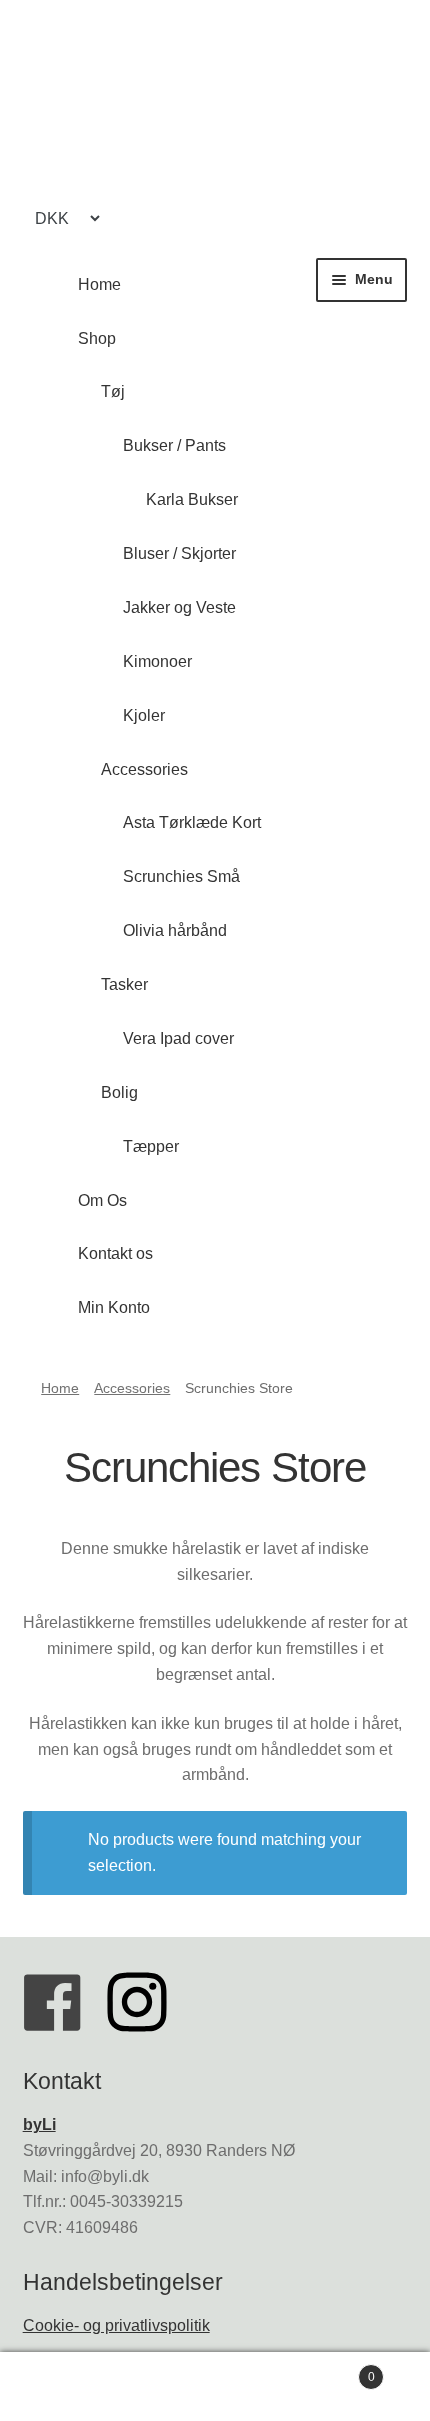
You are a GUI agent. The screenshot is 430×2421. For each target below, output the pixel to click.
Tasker (124, 984)
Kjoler (144, 715)
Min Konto (114, 1307)
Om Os (102, 1200)
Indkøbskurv (331, 2370)
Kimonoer (157, 661)
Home (99, 284)
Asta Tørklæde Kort (192, 822)
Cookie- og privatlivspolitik (116, 2325)
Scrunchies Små (181, 876)
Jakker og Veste (179, 607)
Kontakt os (115, 1253)
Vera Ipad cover (178, 1038)
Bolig (119, 1092)
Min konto (71, 2387)
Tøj (113, 391)
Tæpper (151, 1146)
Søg (214, 2387)
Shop (97, 338)
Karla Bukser (192, 499)
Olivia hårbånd (175, 930)
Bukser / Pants (174, 445)
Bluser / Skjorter (179, 553)
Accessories (144, 769)
